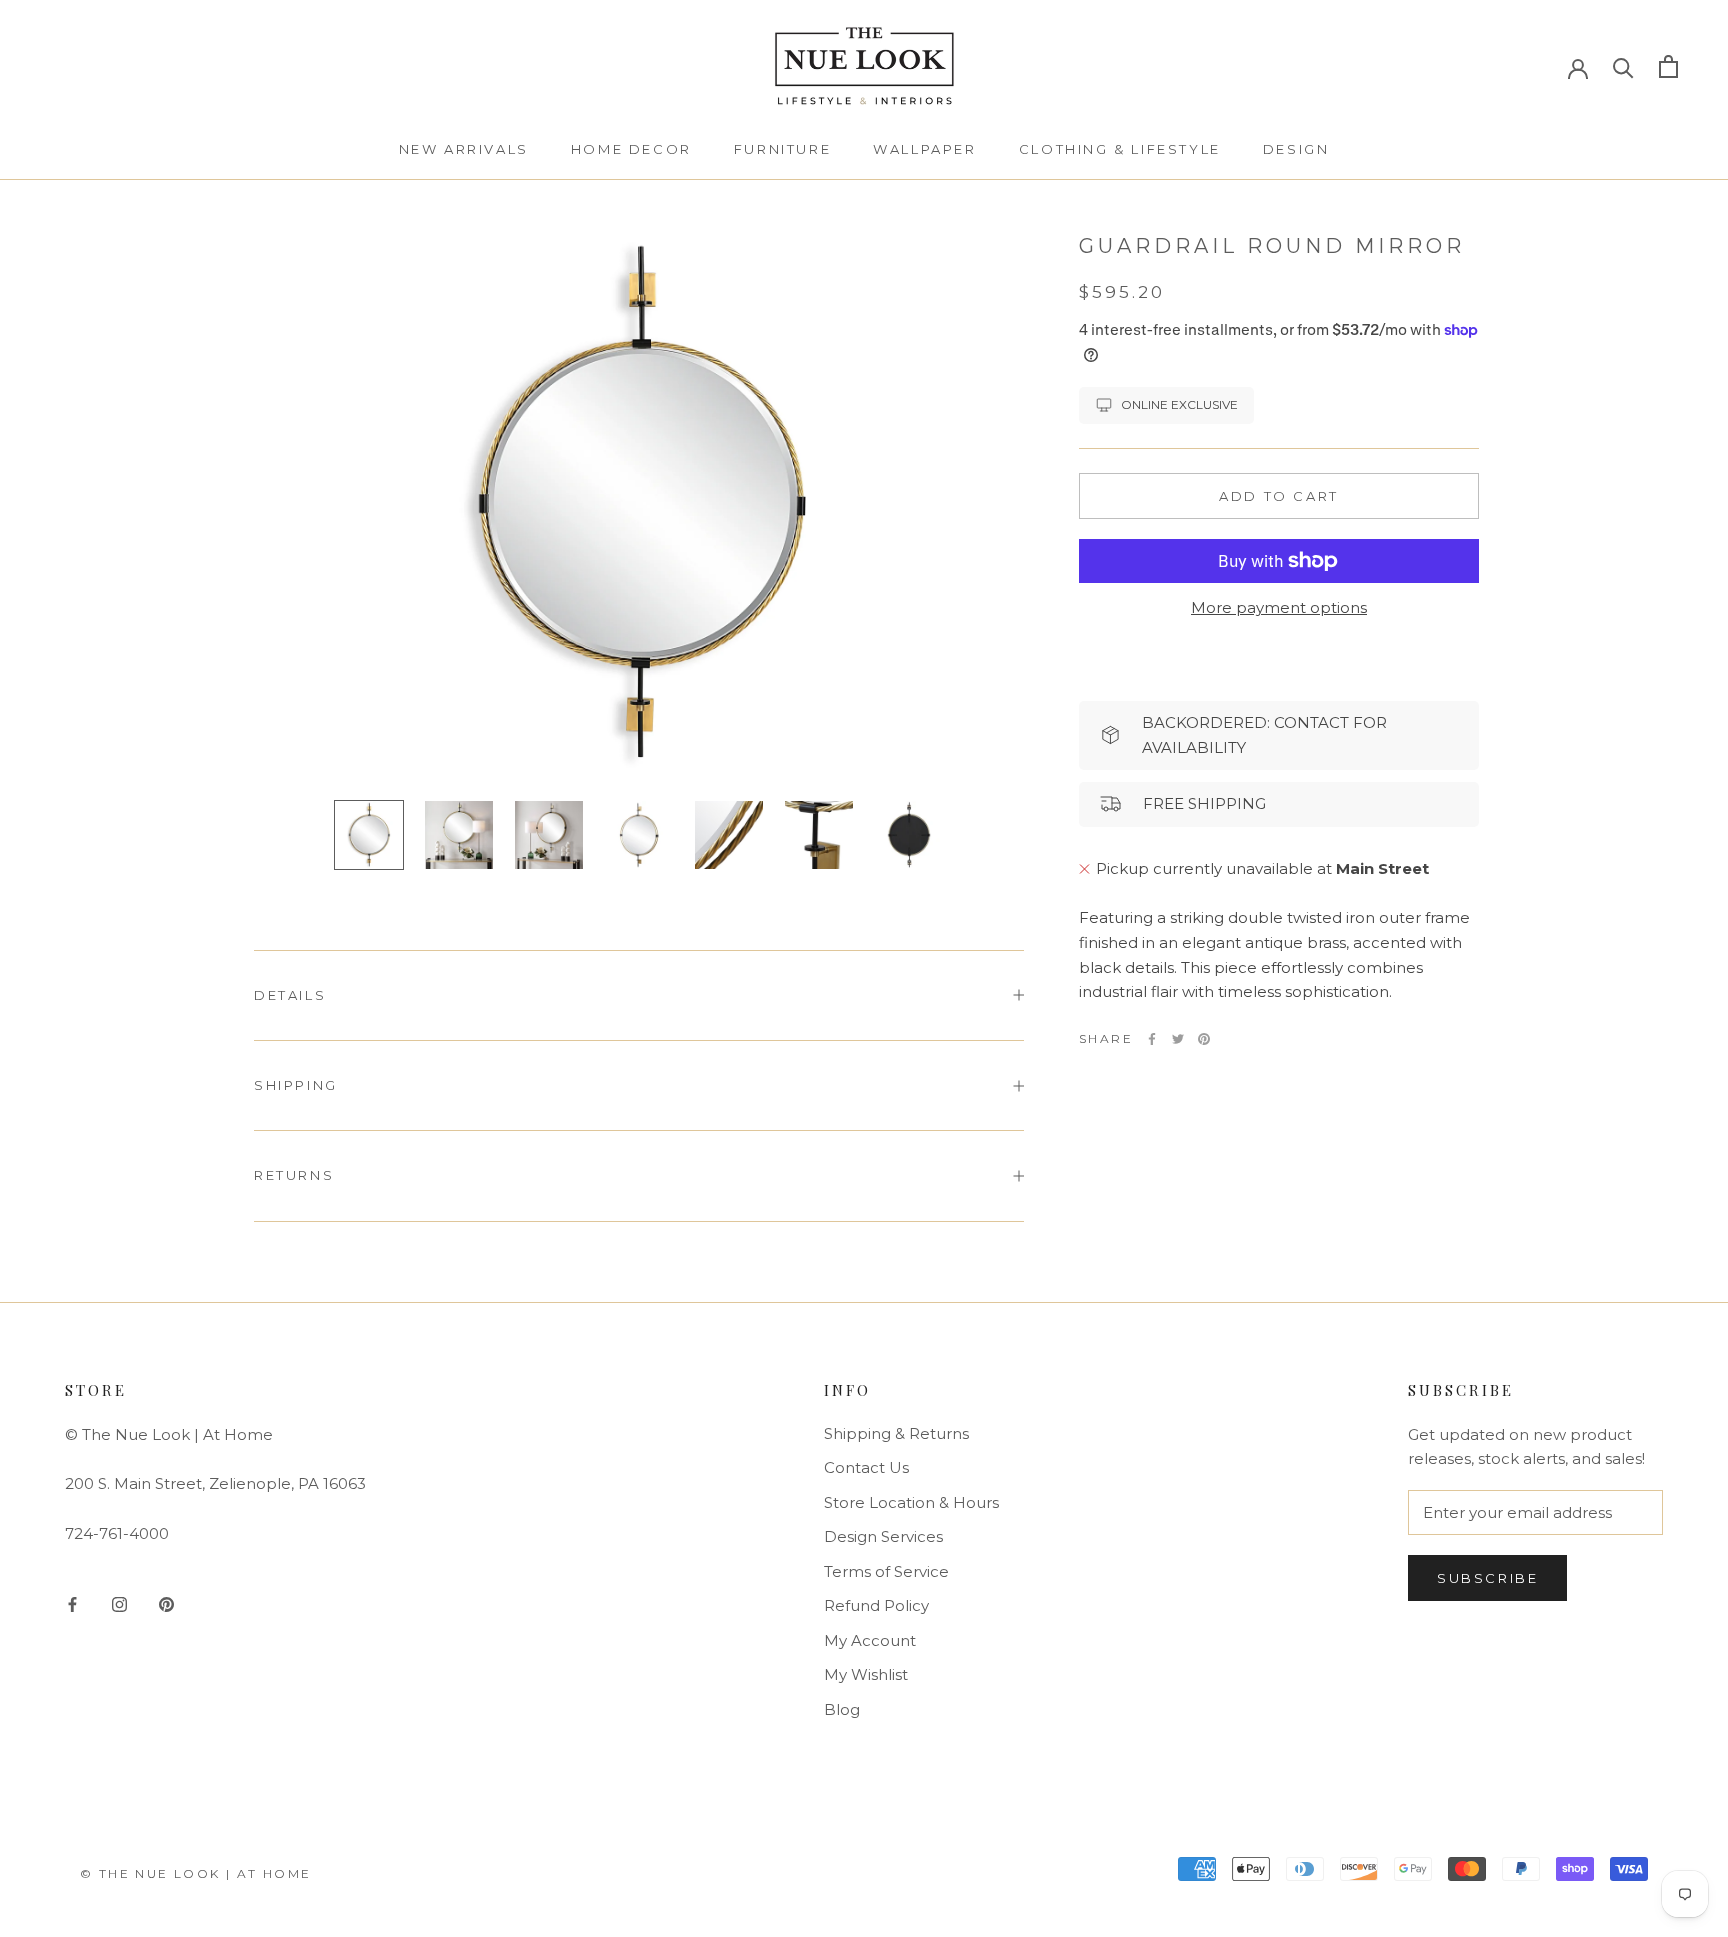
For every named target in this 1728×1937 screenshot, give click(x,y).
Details (290, 995)
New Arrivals (464, 149)
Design (1296, 149)
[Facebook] (1152, 1039)
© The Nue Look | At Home (196, 1873)
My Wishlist (866, 1674)
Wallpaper (924, 149)
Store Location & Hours (911, 1502)
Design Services (883, 1536)
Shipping (296, 1085)
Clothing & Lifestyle (1120, 149)
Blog (842, 1709)
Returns (294, 1175)
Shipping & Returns (896, 1433)
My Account (870, 1640)
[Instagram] (119, 1603)
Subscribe (1487, 1578)
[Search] (1623, 66)
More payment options (1279, 607)
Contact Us (866, 1467)
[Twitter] (1178, 1039)
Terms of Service (886, 1571)
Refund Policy (876, 1605)
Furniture (782, 149)
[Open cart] (1668, 66)
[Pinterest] (1204, 1039)
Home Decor (631, 149)
